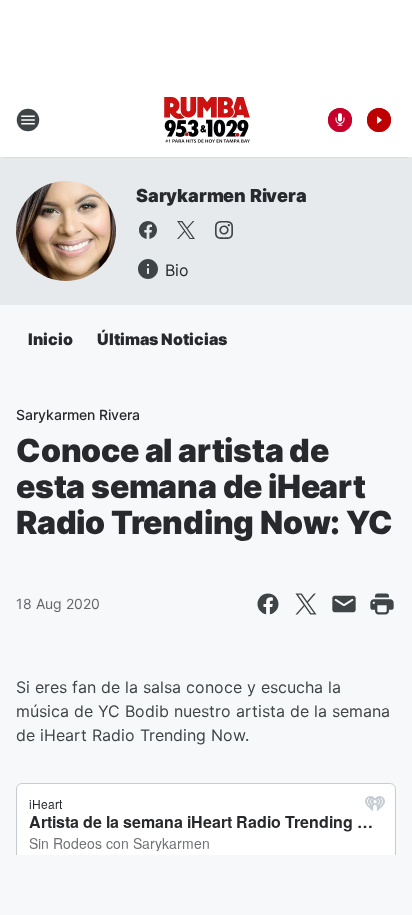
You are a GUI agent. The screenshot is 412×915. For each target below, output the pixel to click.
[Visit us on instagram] (224, 230)
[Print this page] (382, 604)
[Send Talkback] (340, 120)
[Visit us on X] (186, 230)
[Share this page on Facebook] (268, 604)
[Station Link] (206, 120)
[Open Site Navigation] (28, 120)
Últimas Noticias (162, 339)
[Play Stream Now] (379, 120)
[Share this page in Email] (344, 604)
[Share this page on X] (306, 604)
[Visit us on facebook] (148, 230)
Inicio (50, 339)
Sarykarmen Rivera (221, 195)
